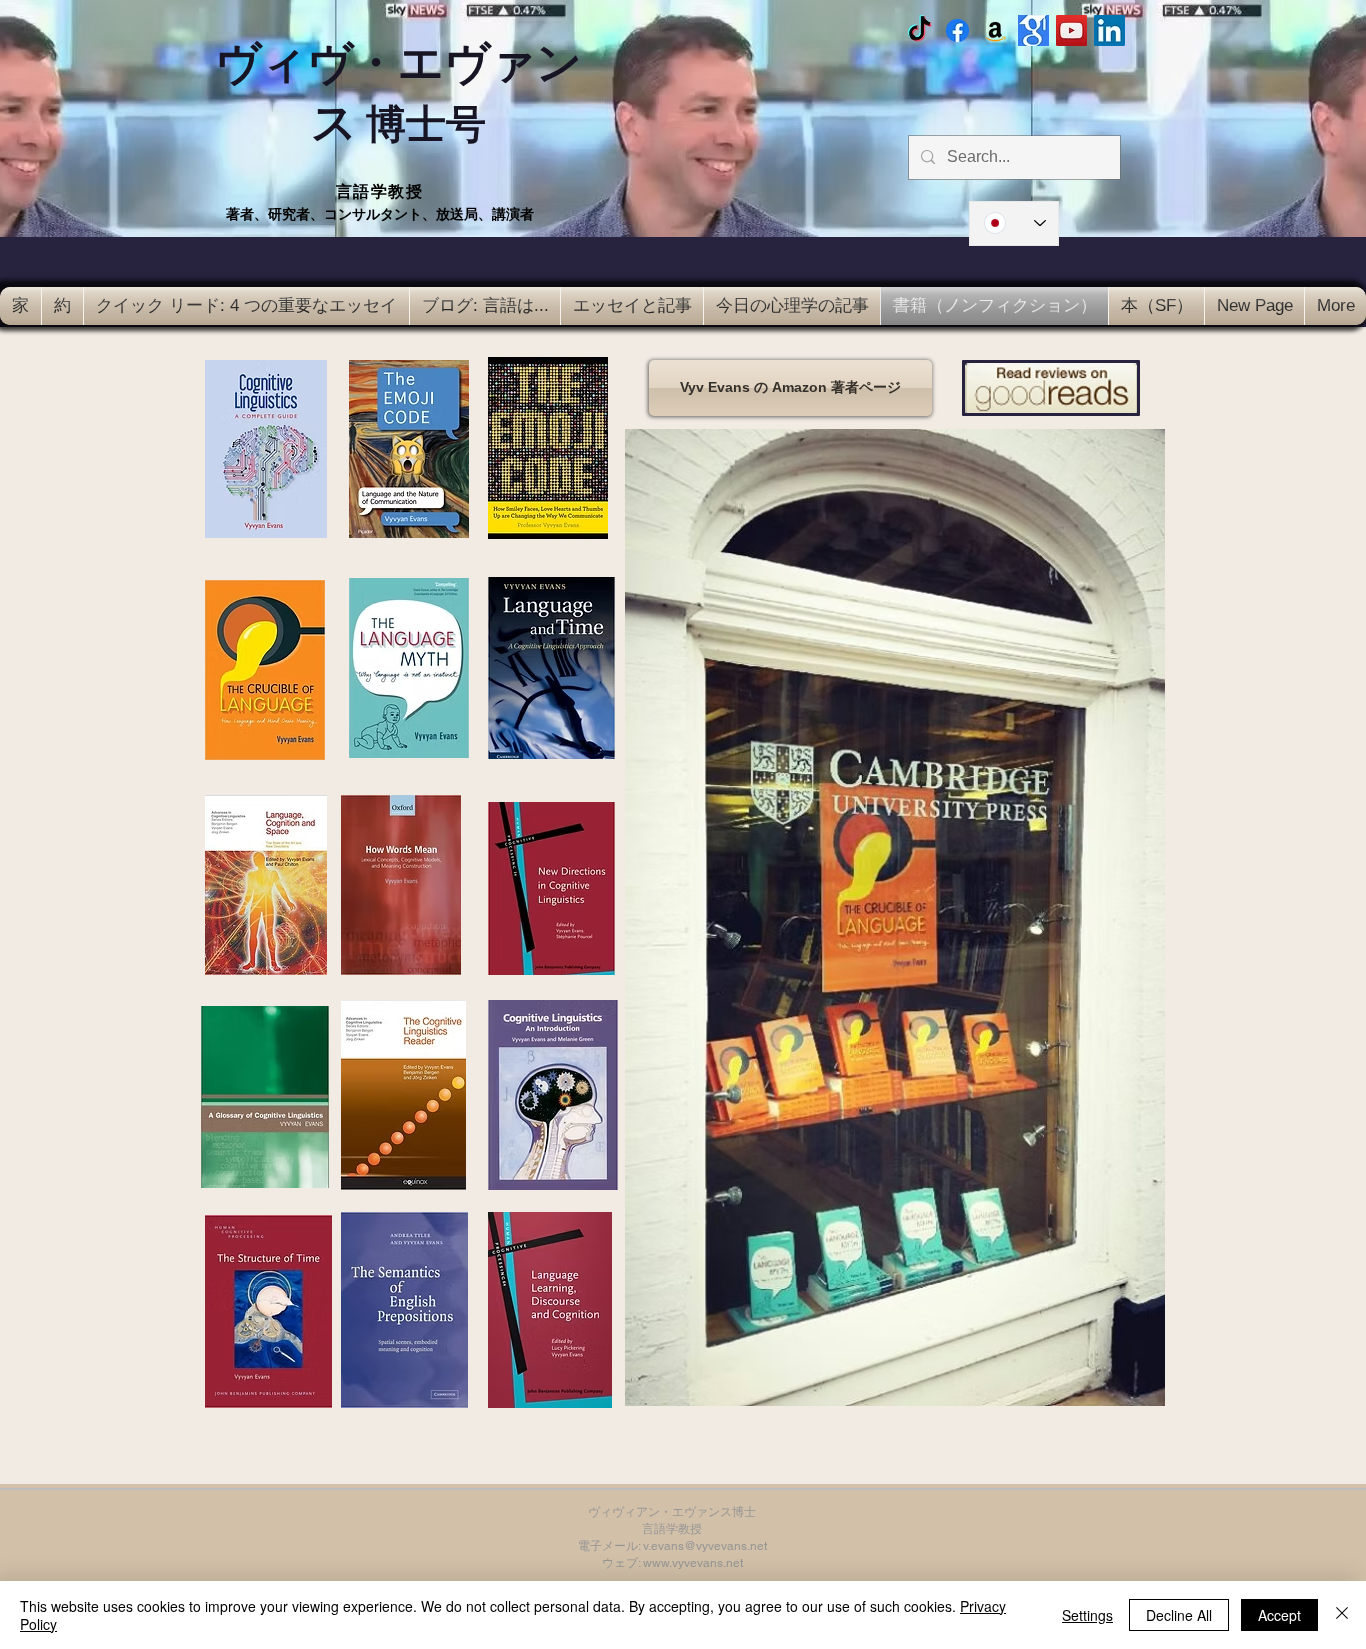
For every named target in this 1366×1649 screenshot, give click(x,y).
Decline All (1179, 1615)
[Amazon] (995, 30)
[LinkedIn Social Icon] (1109, 30)
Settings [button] (1087, 1615)
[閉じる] (1342, 1615)
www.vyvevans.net (693, 1563)
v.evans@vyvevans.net (705, 1546)
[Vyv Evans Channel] (1071, 30)
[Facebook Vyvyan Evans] (957, 30)
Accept (1279, 1615)
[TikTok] (919, 30)
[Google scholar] (1033, 30)
